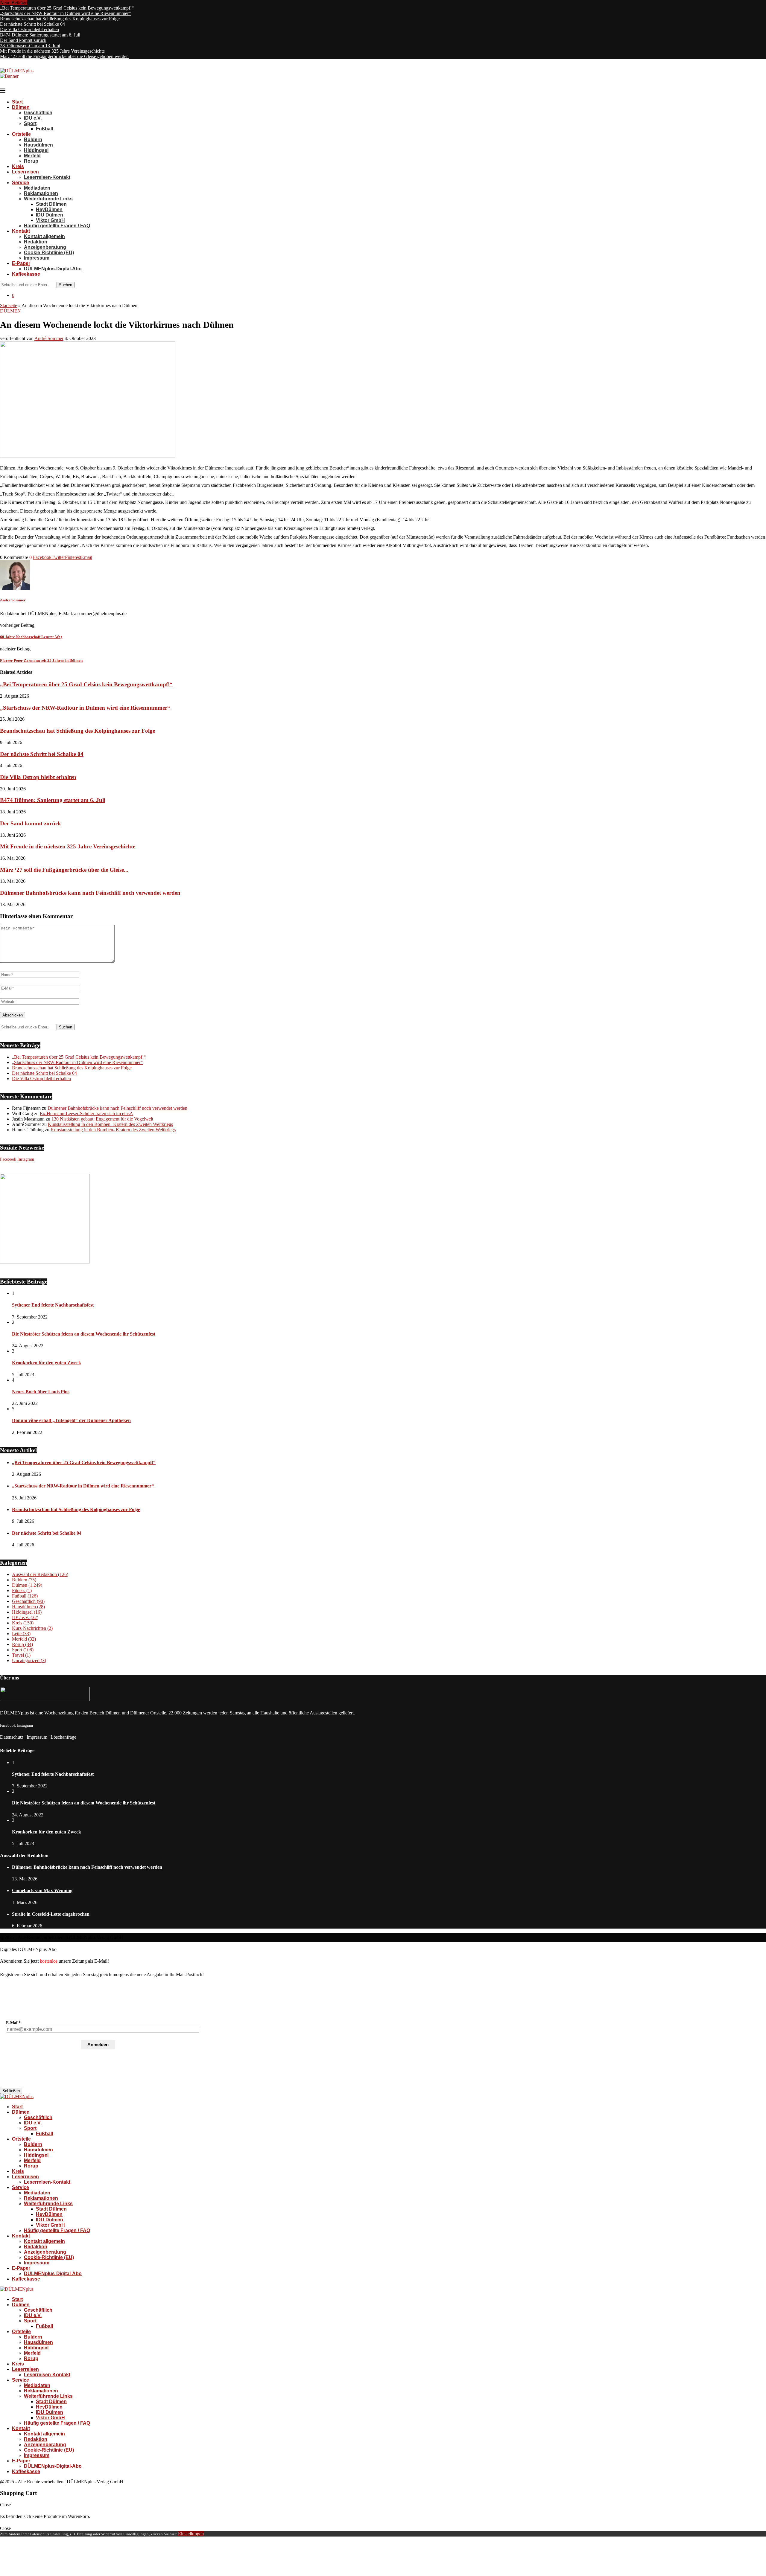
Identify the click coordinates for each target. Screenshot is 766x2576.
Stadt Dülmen (51, 204)
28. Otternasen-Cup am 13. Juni (30, 46)
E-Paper (21, 263)
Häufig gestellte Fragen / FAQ (57, 226)
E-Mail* (13, 2023)
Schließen (11, 2091)
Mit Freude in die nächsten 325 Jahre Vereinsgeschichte (52, 51)
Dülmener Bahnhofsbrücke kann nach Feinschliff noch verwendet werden (90, 893)
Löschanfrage (63, 1737)
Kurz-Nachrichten (32, 1628)
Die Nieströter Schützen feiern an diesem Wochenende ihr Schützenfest (84, 1334)
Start (17, 102)
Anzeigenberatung (45, 247)
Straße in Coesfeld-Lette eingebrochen (51, 1914)
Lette (21, 1634)
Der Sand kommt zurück (23, 40)
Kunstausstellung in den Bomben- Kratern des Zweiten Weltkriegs (110, 1124)
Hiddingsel (36, 150)
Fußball (44, 129)
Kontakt (21, 231)
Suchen (66, 285)
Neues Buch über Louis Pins (41, 1392)
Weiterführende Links (48, 199)
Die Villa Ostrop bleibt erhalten (29, 29)
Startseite (9, 305)
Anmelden (98, 2044)
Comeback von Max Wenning (42, 1890)
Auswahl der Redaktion (40, 1574)
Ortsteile (21, 134)
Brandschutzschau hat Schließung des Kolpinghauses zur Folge (60, 19)
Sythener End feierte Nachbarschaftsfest (53, 1305)
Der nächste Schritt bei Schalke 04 (32, 24)
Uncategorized (29, 1660)
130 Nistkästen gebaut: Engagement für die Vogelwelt (102, 1119)
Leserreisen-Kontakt (47, 177)
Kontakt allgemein (44, 236)
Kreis (18, 166)
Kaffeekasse (26, 274)
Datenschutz (12, 1737)
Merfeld (32, 156)
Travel (21, 1655)
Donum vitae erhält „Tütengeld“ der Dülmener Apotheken (71, 1420)
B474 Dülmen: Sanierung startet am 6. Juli (40, 35)
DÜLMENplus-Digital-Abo (53, 269)
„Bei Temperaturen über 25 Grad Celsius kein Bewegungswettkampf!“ (67, 8)
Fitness (22, 1590)
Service (20, 183)
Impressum (37, 258)
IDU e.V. (33, 118)
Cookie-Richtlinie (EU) (49, 253)
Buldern (33, 140)
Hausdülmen (38, 145)
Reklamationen (41, 193)
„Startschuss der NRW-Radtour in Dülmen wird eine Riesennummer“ (65, 13)
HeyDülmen (49, 209)
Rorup (31, 161)
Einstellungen (191, 2534)
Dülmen (21, 107)
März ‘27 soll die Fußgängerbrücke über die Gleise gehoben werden (64, 56)
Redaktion (36, 242)
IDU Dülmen (50, 215)
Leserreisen (25, 172)
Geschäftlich (38, 113)
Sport (30, 123)
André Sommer (49, 338)
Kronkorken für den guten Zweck (47, 1363)
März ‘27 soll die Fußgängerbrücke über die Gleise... (64, 870)
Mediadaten (37, 188)
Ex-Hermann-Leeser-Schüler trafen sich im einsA (86, 1114)
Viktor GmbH (50, 220)
